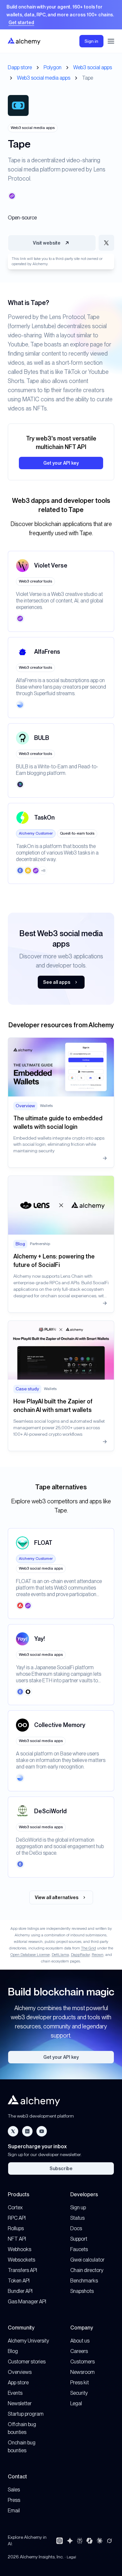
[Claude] (100, 2541)
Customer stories (27, 2362)
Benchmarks (84, 2281)
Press (14, 2500)
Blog (13, 2351)
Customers (82, 2362)
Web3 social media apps (44, 78)
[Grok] (109, 2541)
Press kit (80, 2383)
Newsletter (20, 2403)
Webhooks (20, 2249)
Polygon (53, 67)
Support (79, 2239)
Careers (79, 2351)
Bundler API (20, 2291)
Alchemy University (28, 2341)
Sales (14, 2490)
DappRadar (80, 1955)
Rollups (16, 2228)
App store (18, 2383)
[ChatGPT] (60, 2541)
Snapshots (82, 2291)
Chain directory (87, 2270)
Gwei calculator (87, 2260)
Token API (19, 2281)
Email (14, 2511)
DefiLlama (60, 1955)
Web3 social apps (93, 67)
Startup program (26, 2414)
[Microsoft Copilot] (89, 2541)
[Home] (24, 41)
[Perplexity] (80, 2541)
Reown (98, 1955)
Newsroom (82, 2372)
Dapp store (20, 67)
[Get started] (61, 15)
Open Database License (30, 1955)
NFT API (17, 2239)
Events (15, 2393)
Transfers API (22, 2270)
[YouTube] (42, 2131)
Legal (76, 2403)
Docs (76, 2228)
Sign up (78, 2208)
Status (77, 2218)
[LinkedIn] (27, 2131)
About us (80, 2341)
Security (79, 2393)
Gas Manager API (27, 2302)
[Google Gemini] (70, 2541)
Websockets (21, 2260)
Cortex (15, 2208)
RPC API (17, 2218)
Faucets (79, 2249)
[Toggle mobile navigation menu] (111, 41)
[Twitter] (13, 2131)
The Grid (88, 1948)
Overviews (20, 2372)
